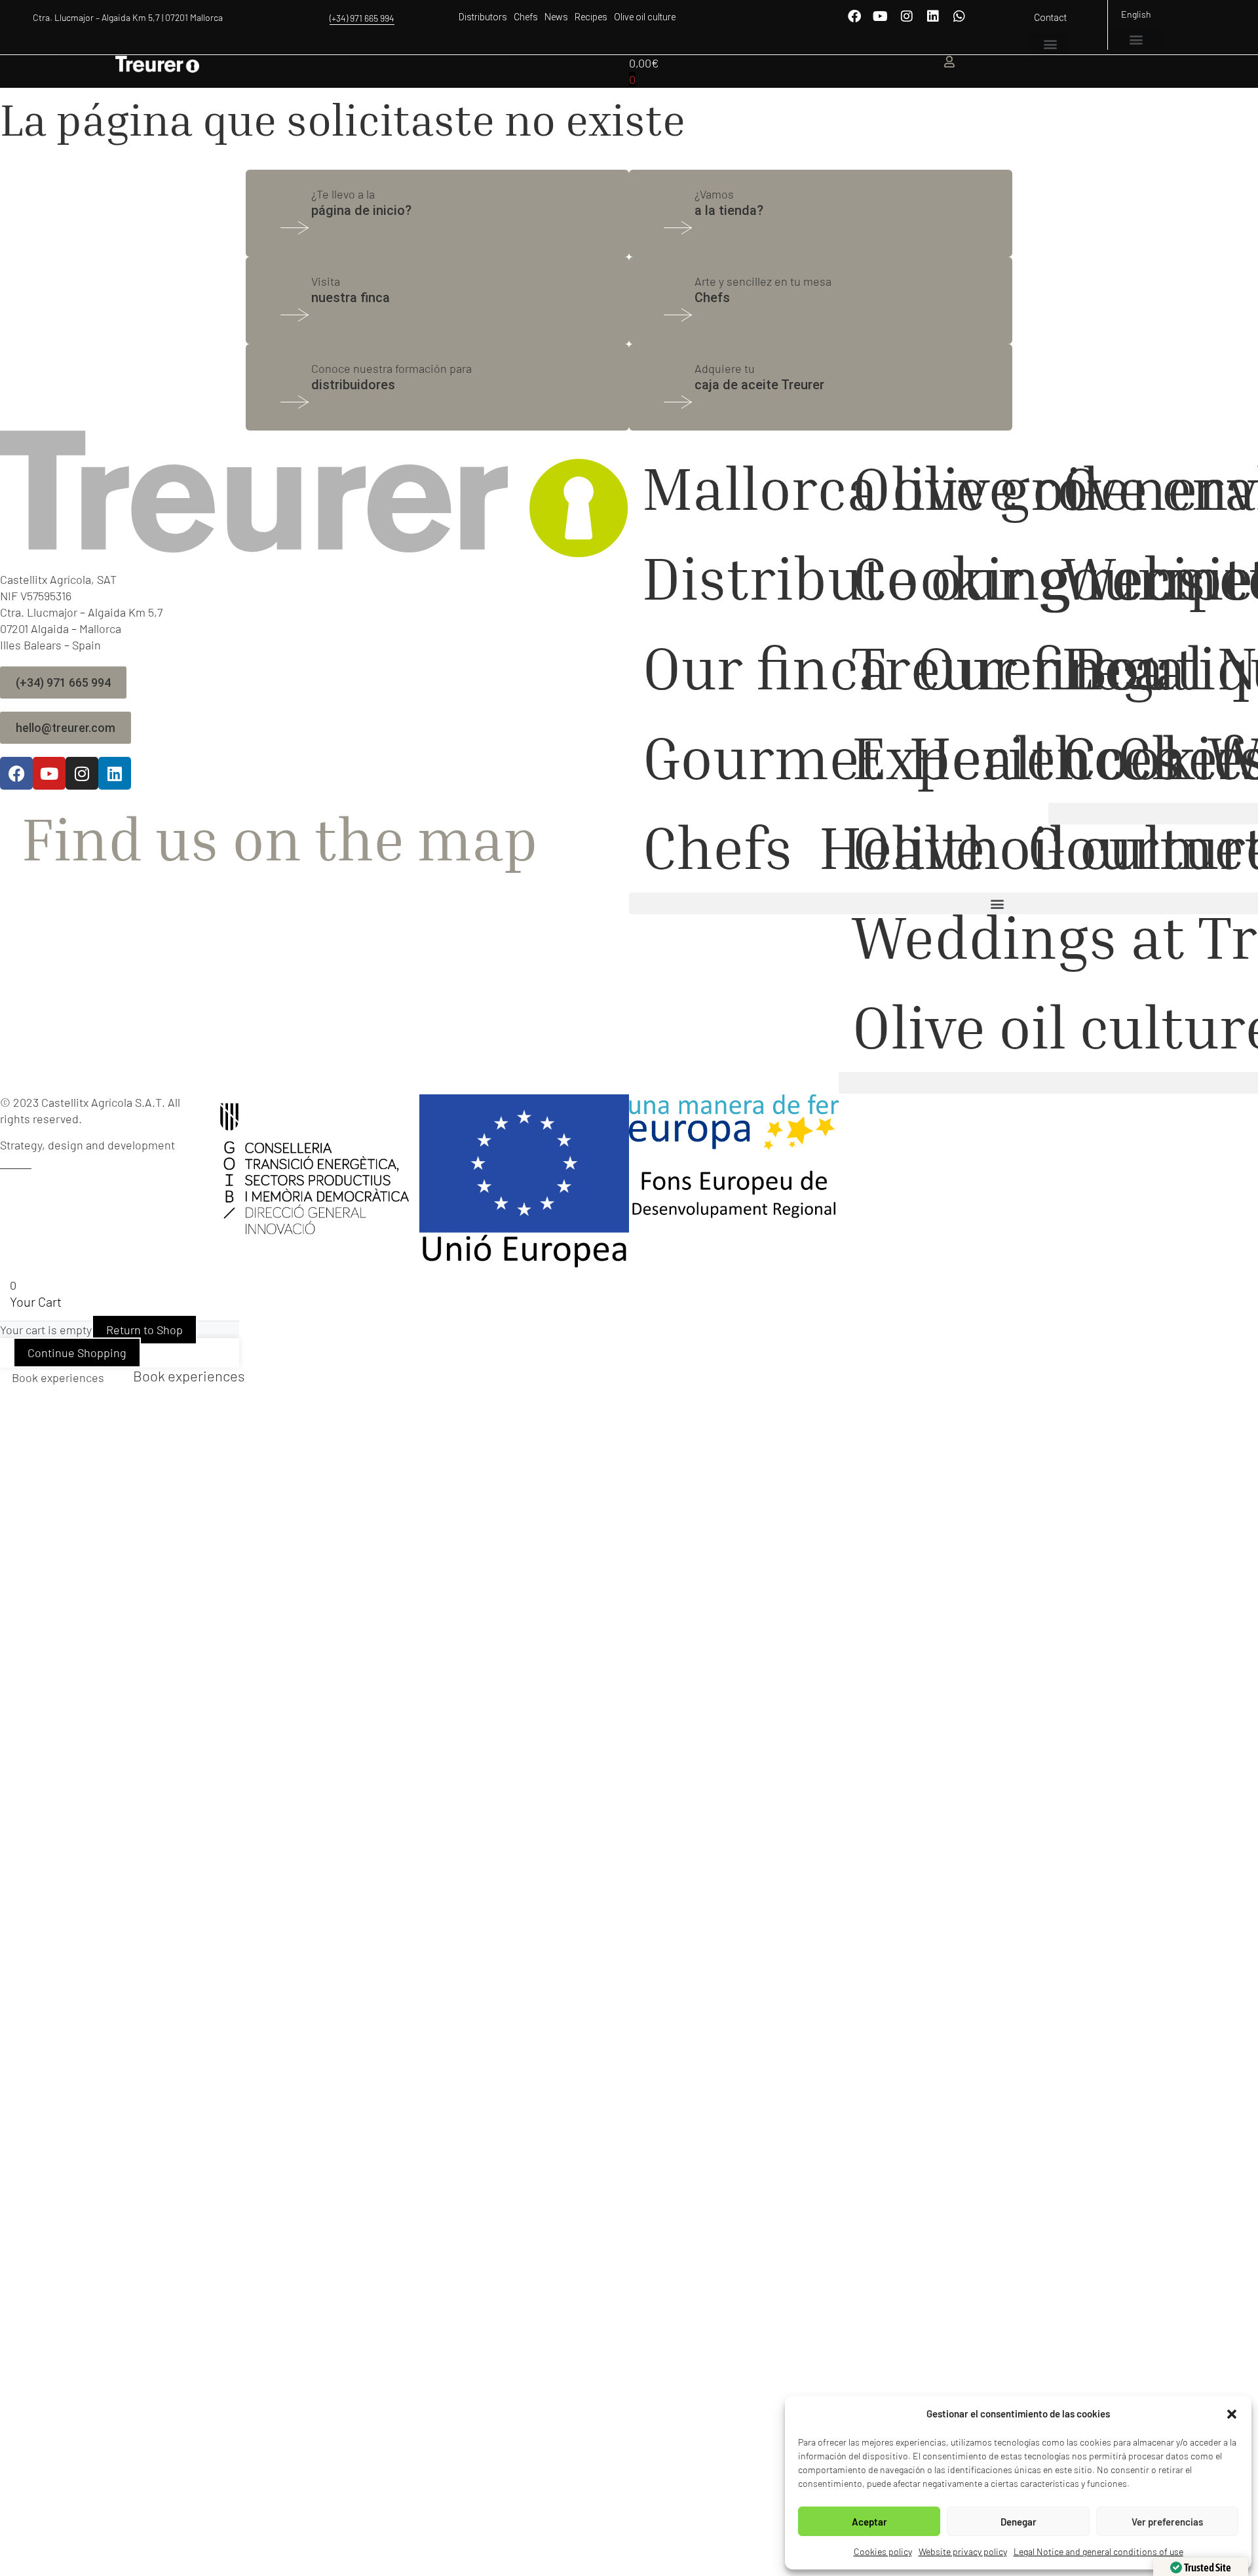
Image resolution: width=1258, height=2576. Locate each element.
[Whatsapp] (959, 16)
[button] (1232, 2414)
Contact (1050, 18)
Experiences (1017, 757)
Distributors (483, 17)
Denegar (1019, 2522)
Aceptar (869, 2522)
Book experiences (58, 1377)
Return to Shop (144, 1330)
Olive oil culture (645, 17)
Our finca (766, 667)
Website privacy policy (963, 2551)
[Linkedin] (933, 16)
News (556, 17)
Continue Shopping (77, 1353)
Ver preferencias (1167, 2522)
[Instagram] (907, 16)
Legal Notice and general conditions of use (1098, 2551)
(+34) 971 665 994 (362, 18)
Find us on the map (280, 838)
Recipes (591, 17)
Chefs (526, 17)
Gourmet (762, 757)
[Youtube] (881, 16)
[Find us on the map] (6, 809)
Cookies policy (883, 2551)
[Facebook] (854, 16)
